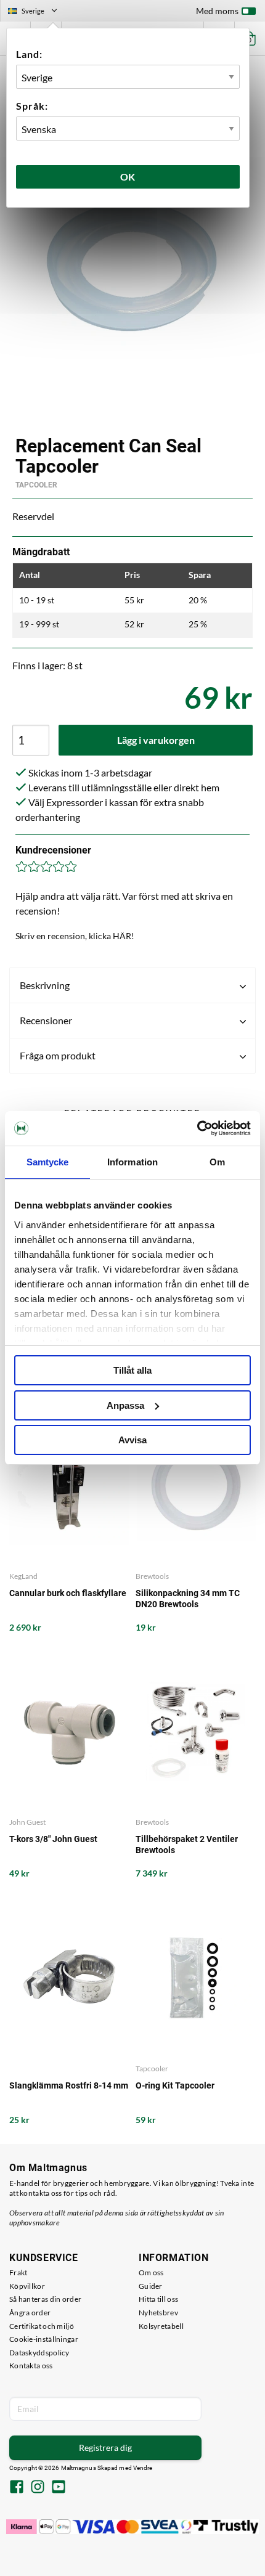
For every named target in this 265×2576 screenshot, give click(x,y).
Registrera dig (105, 2448)
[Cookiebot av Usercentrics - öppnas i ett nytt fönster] (197, 1128)
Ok (128, 177)
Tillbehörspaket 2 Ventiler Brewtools (187, 1844)
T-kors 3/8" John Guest (53, 1839)
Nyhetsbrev (158, 2313)
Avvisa (132, 1440)
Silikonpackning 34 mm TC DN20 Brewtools (188, 1599)
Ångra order (30, 2313)
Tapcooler (36, 485)
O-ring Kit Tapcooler (175, 2085)
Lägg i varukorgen (156, 740)
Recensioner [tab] (46, 1020)
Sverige (38, 12)
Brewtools (152, 1576)
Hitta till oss (158, 2299)
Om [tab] (217, 1162)
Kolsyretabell (161, 2326)
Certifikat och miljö (42, 2326)
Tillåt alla (132, 1370)
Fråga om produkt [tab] (58, 1055)
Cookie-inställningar (44, 2339)
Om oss (151, 2272)
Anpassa (125, 1405)
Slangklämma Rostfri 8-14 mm (69, 2085)
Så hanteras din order (45, 2299)
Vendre (143, 2468)
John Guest (27, 1822)
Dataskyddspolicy (39, 2353)
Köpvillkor (27, 2286)
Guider (151, 2286)
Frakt (18, 2272)
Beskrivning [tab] (45, 985)
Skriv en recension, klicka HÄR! (75, 936)
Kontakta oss (31, 2366)
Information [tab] (132, 1162)
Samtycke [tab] (48, 1162)
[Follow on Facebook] (17, 2488)
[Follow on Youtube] (59, 2488)
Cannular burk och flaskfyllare (68, 1593)
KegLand (23, 1576)
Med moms (217, 11)
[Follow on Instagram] (38, 2488)
